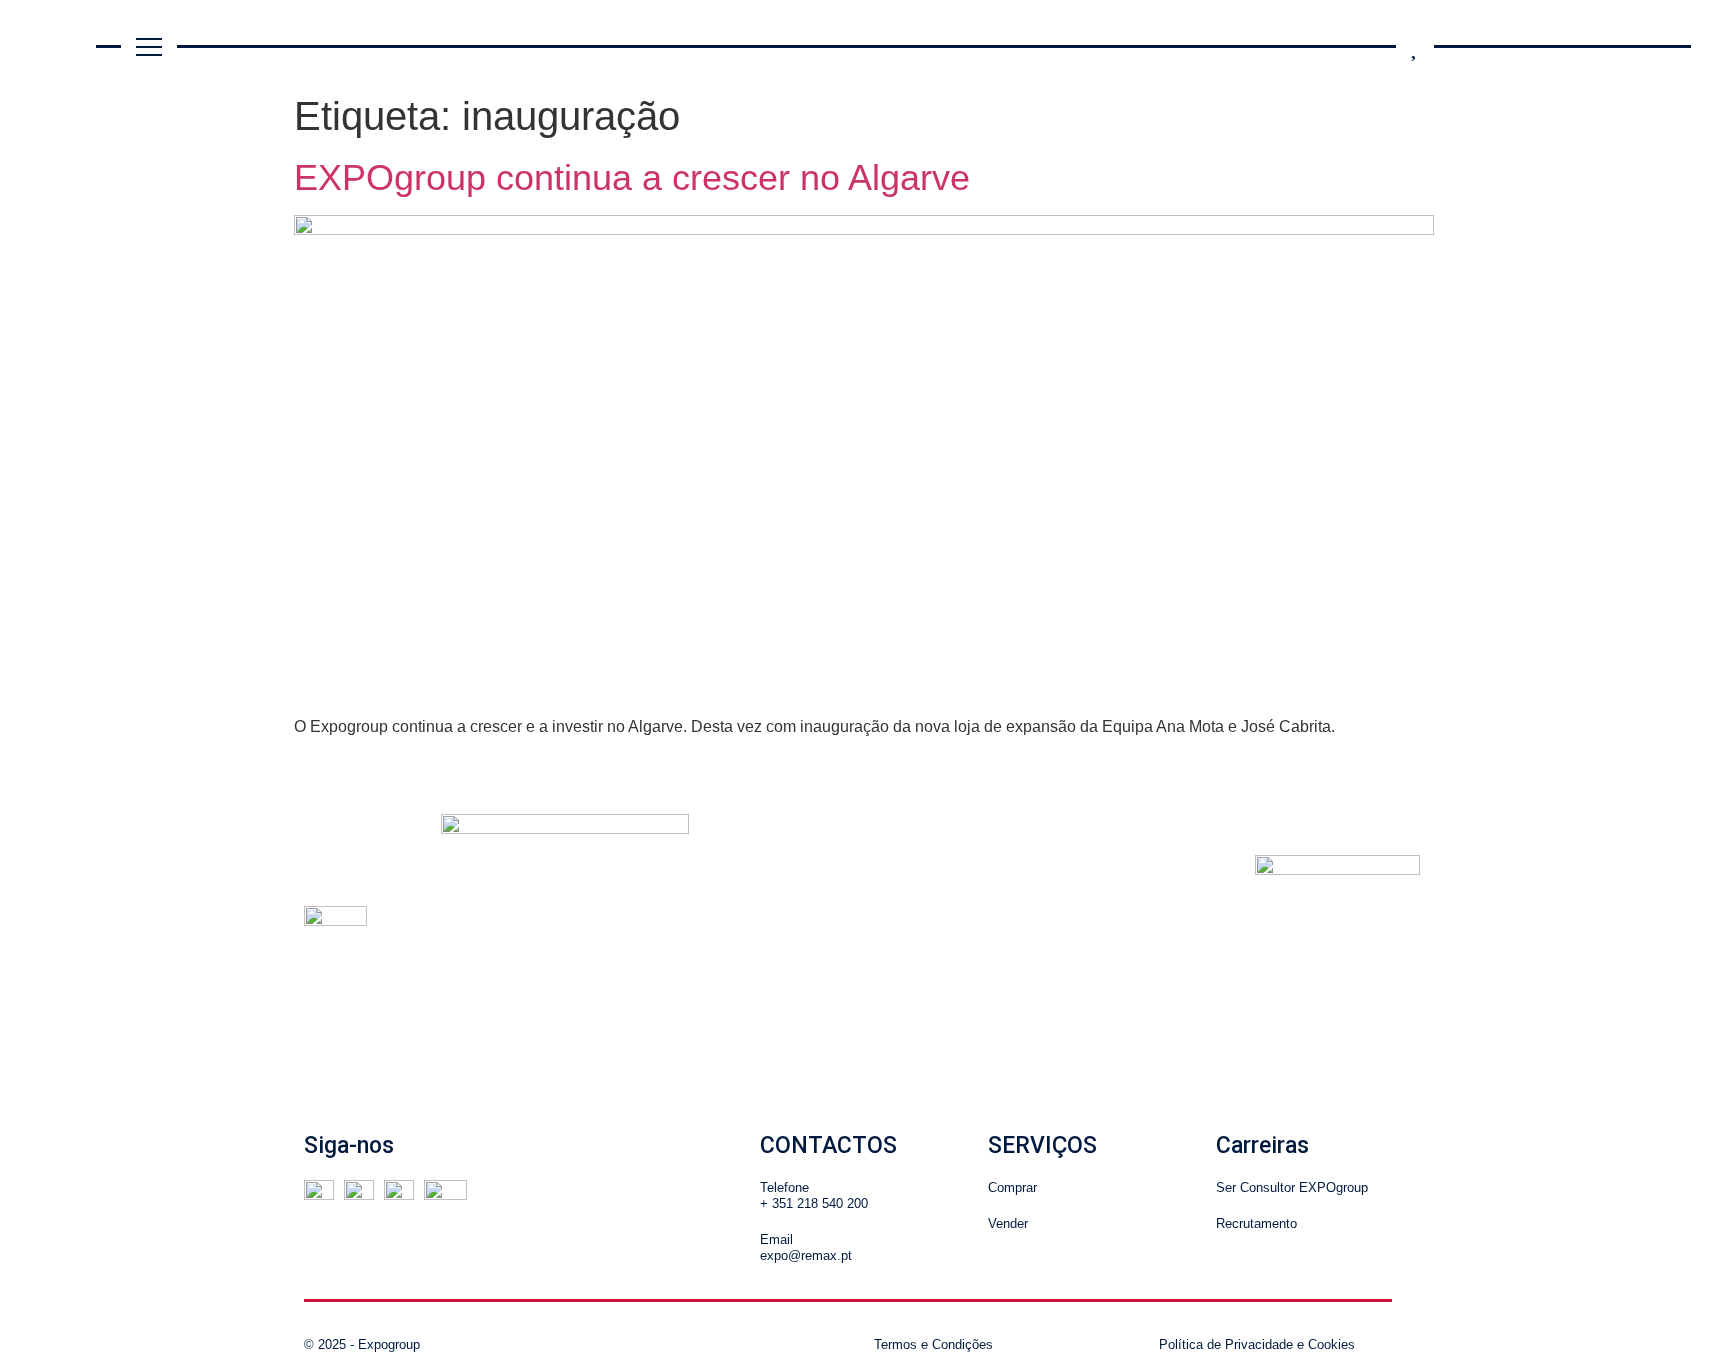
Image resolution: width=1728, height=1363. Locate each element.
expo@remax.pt (806, 1255)
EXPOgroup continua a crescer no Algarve (632, 177)
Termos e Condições (933, 1344)
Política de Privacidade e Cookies (1257, 1344)
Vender (1008, 1223)
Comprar (1012, 1187)
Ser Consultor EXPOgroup (1292, 1187)
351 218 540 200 (820, 1203)
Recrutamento (1256, 1223)
